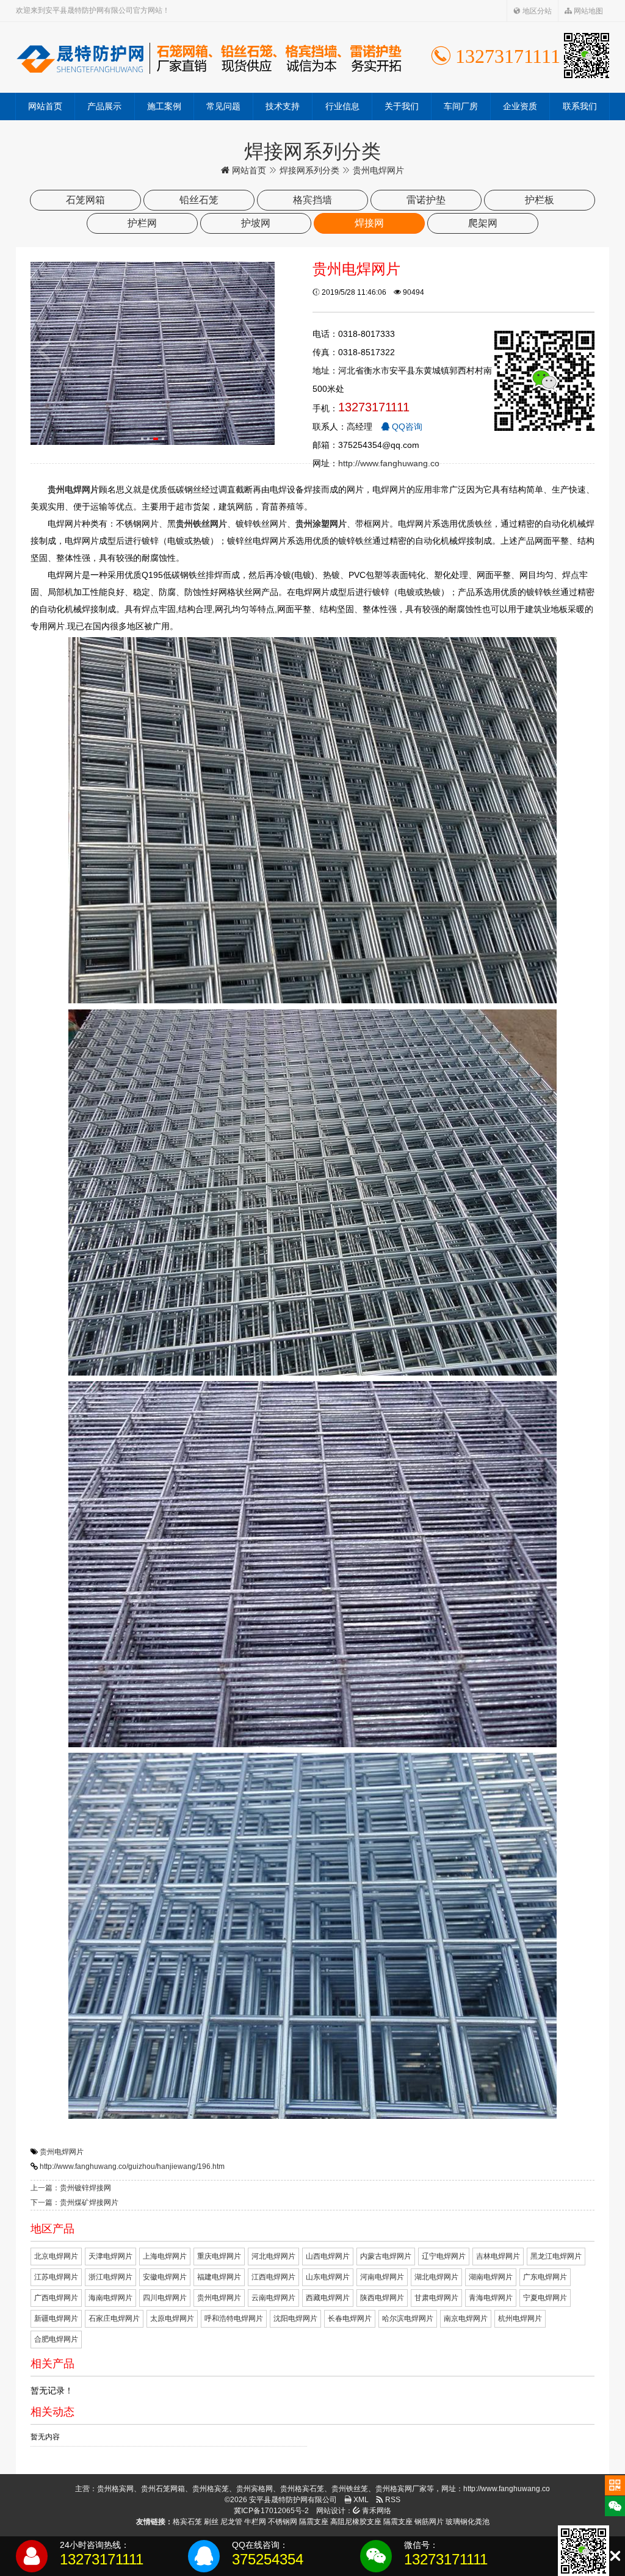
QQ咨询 (406, 427)
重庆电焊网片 (219, 2256)
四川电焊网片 (165, 2298)
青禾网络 (376, 2511)
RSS (392, 2500)
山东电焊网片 (328, 2277)
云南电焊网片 (273, 2298)
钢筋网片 (429, 2522)
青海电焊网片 (491, 2298)
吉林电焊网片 (498, 2256)
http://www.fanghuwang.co (389, 463)
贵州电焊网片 (62, 2152)
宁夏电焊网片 (545, 2298)
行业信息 (342, 106)
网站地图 (587, 11)
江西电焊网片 (273, 2277)
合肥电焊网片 (56, 2339)
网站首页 (45, 106)
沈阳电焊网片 (295, 2318)
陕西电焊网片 (382, 2298)
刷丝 (211, 2522)
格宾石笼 (187, 2522)
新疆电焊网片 (56, 2318)
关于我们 (402, 106)
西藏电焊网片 (328, 2298)
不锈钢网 (283, 2522)
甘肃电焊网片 (436, 2298)
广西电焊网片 (56, 2298)
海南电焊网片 (110, 2298)
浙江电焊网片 (110, 2277)
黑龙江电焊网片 (556, 2256)
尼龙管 (231, 2522)
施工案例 (164, 106)
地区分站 (536, 11)
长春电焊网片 (350, 2318)
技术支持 (283, 106)
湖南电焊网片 (491, 2277)
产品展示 (104, 106)
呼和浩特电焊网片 (234, 2318)
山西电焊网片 (328, 2256)
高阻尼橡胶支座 (356, 2522)
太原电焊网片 (172, 2318)
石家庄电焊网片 (114, 2318)
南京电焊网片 (466, 2318)
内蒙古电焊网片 (386, 2256)
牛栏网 (255, 2522)
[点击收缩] (615, 2556)
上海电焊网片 (165, 2256)
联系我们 (580, 106)
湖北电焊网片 (436, 2277)
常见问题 (223, 106)
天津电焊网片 (110, 2256)
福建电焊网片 (219, 2277)
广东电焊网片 (545, 2277)
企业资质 (520, 106)
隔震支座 (314, 2522)
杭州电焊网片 (520, 2318)
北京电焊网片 (56, 2256)
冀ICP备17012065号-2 (271, 2511)
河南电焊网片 (382, 2277)
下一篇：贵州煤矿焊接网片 (74, 2203)
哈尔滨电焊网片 (408, 2318)
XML (360, 2500)
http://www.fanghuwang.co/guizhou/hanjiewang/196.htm (132, 2167)
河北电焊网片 (273, 2256)
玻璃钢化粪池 (468, 2522)
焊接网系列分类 (309, 170)
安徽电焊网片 (165, 2277)
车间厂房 (461, 106)
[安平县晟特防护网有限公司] (209, 57)
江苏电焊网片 (56, 2277)
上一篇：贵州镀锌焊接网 (71, 2188)
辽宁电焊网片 (444, 2256)
